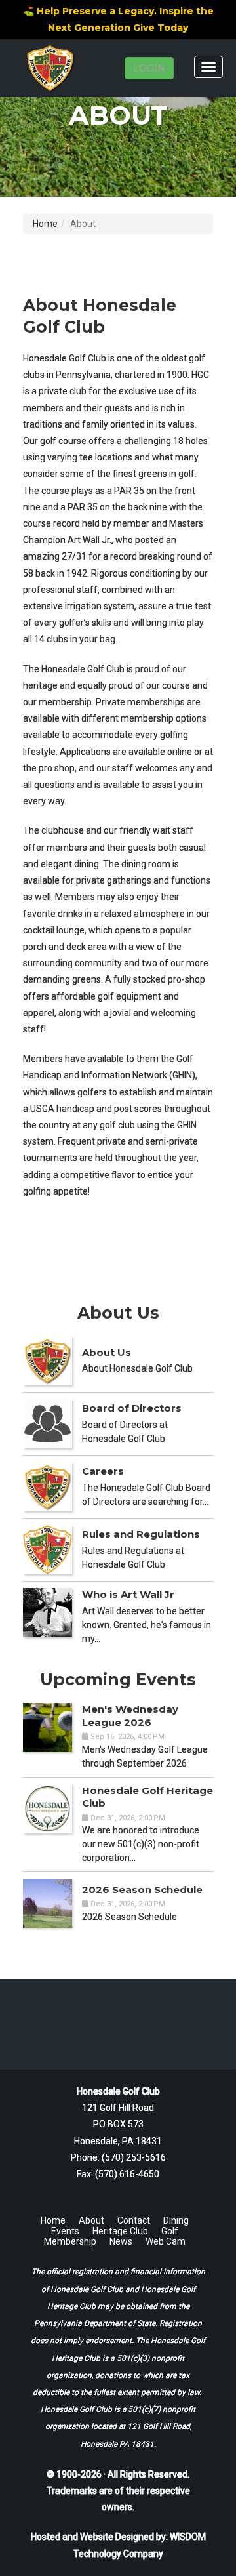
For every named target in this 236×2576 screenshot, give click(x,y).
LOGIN (149, 68)
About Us (107, 1352)
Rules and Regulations (141, 1534)
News (121, 2241)
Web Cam (166, 2241)
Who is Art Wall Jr (128, 1594)
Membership (70, 2241)
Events (65, 2231)
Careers (103, 1471)
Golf (170, 2231)
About (91, 2220)
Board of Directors (132, 1408)
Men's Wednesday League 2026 (130, 1716)
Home (45, 224)
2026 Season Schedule (142, 1890)
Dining (176, 2220)
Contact (134, 2220)
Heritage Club (120, 2231)
